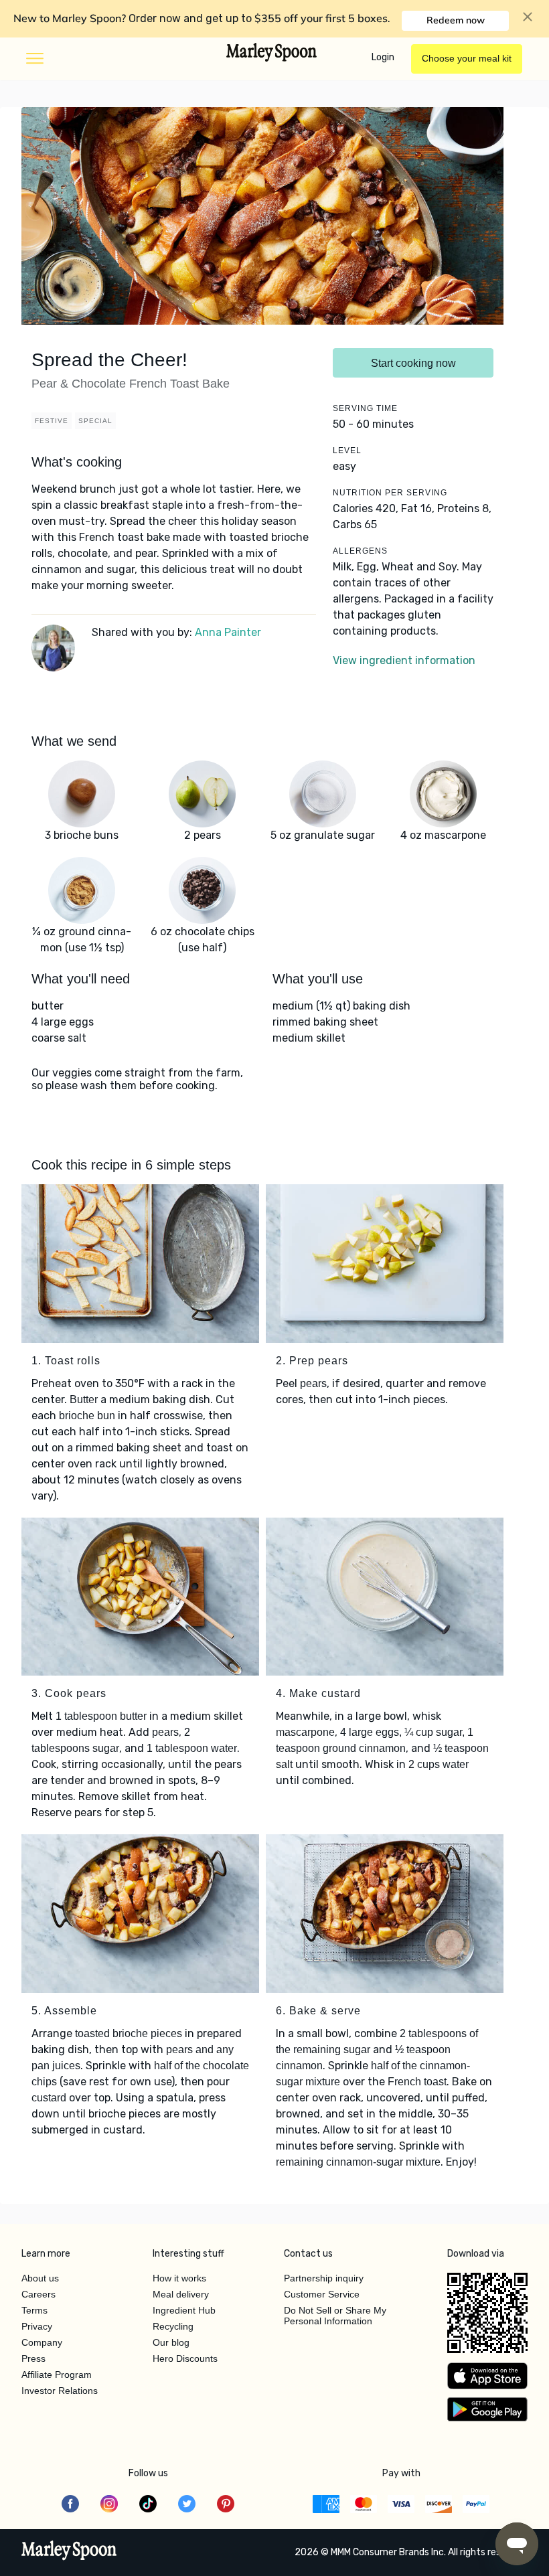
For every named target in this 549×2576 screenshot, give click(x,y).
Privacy (37, 2326)
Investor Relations (60, 2391)
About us (40, 2278)
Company (42, 2342)
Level (347, 451)
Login (383, 57)
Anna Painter (228, 632)
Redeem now (456, 20)
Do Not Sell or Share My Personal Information (335, 2316)
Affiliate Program (57, 2374)
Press (33, 2358)
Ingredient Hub (184, 2310)
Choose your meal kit (467, 58)
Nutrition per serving (390, 493)
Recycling (173, 2326)
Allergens (360, 551)
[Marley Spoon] (69, 2552)
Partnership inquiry (324, 2278)
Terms (34, 2310)
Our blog (171, 2342)
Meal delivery (181, 2294)
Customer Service (322, 2294)
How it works (179, 2278)
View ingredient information (404, 660)
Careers (38, 2294)
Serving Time (365, 408)
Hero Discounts (185, 2358)
